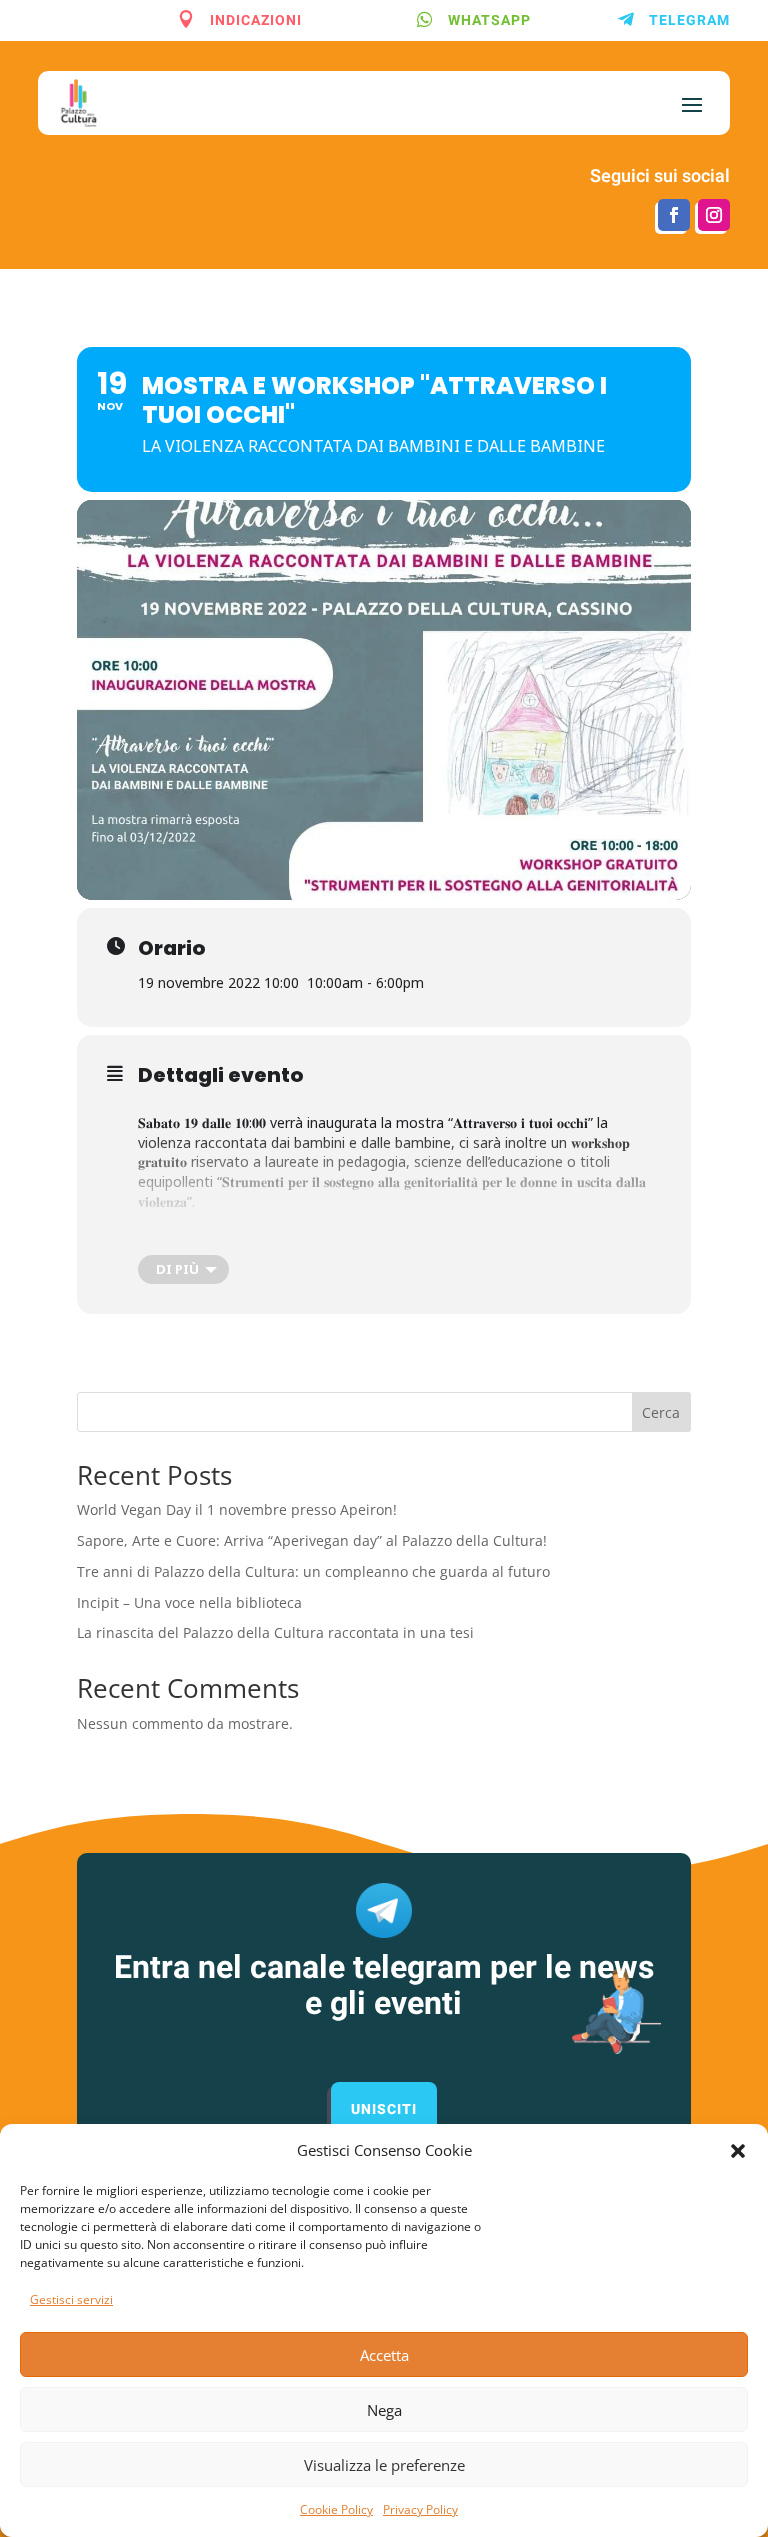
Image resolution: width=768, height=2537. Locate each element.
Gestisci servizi (71, 2299)
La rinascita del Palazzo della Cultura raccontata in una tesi (275, 1632)
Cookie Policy (336, 2509)
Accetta (384, 2355)
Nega (384, 2410)
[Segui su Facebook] (674, 215)
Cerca (661, 1412)
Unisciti (384, 2109)
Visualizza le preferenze (384, 2465)
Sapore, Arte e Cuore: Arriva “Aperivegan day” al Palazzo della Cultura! (312, 1540)
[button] (738, 2151)
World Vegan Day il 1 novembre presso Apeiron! (237, 1509)
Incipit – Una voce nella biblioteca (189, 1602)
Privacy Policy (420, 2509)
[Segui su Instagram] (714, 215)
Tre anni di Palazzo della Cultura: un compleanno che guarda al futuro (313, 1571)
